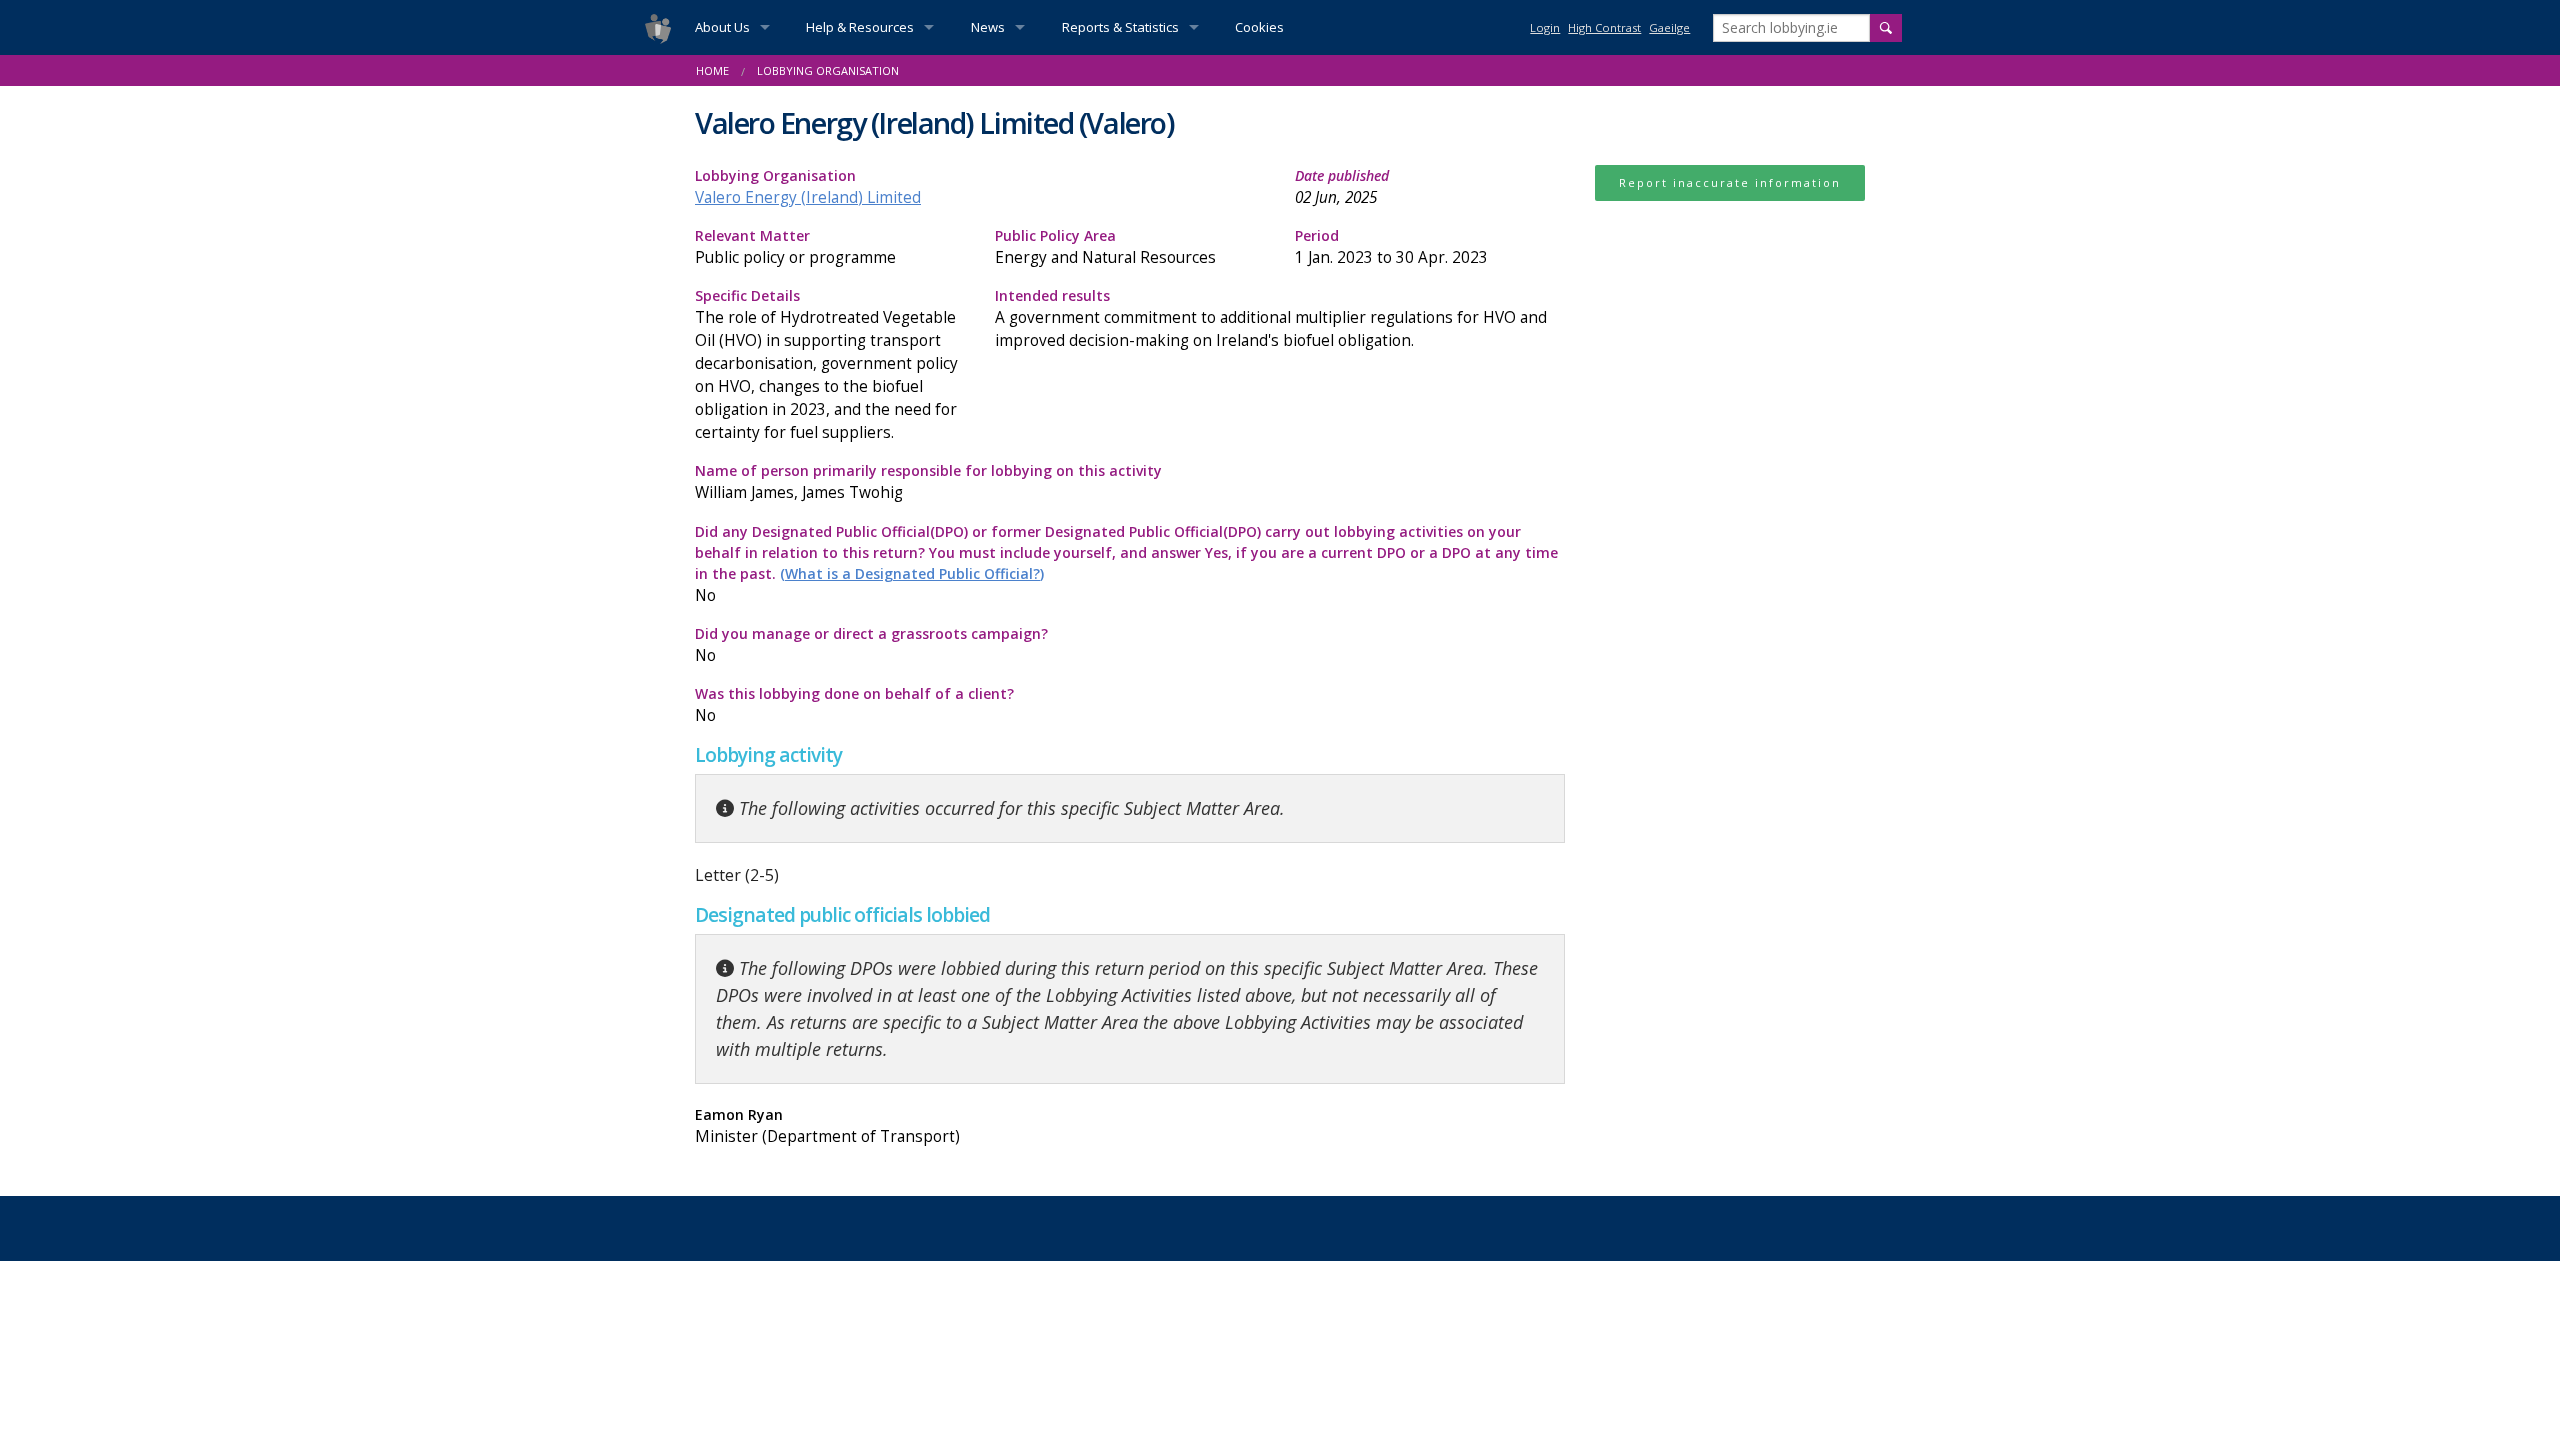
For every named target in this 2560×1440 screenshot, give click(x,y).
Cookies (1259, 27)
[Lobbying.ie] (658, 27)
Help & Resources (860, 27)
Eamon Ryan (827, 1126)
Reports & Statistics (1120, 27)
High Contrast (1604, 27)
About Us (722, 27)
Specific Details (826, 365)
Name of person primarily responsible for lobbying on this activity (928, 482)
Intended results (1271, 318)
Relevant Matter (795, 247)
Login (1545, 27)
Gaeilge (1669, 27)
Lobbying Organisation (808, 187)
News (988, 27)
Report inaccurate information (1730, 182)
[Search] (1886, 28)
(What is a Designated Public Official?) (912, 573)
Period (1391, 247)
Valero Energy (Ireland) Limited (808, 197)
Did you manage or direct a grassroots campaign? (871, 645)
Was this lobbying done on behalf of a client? (854, 705)
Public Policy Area (1105, 247)
